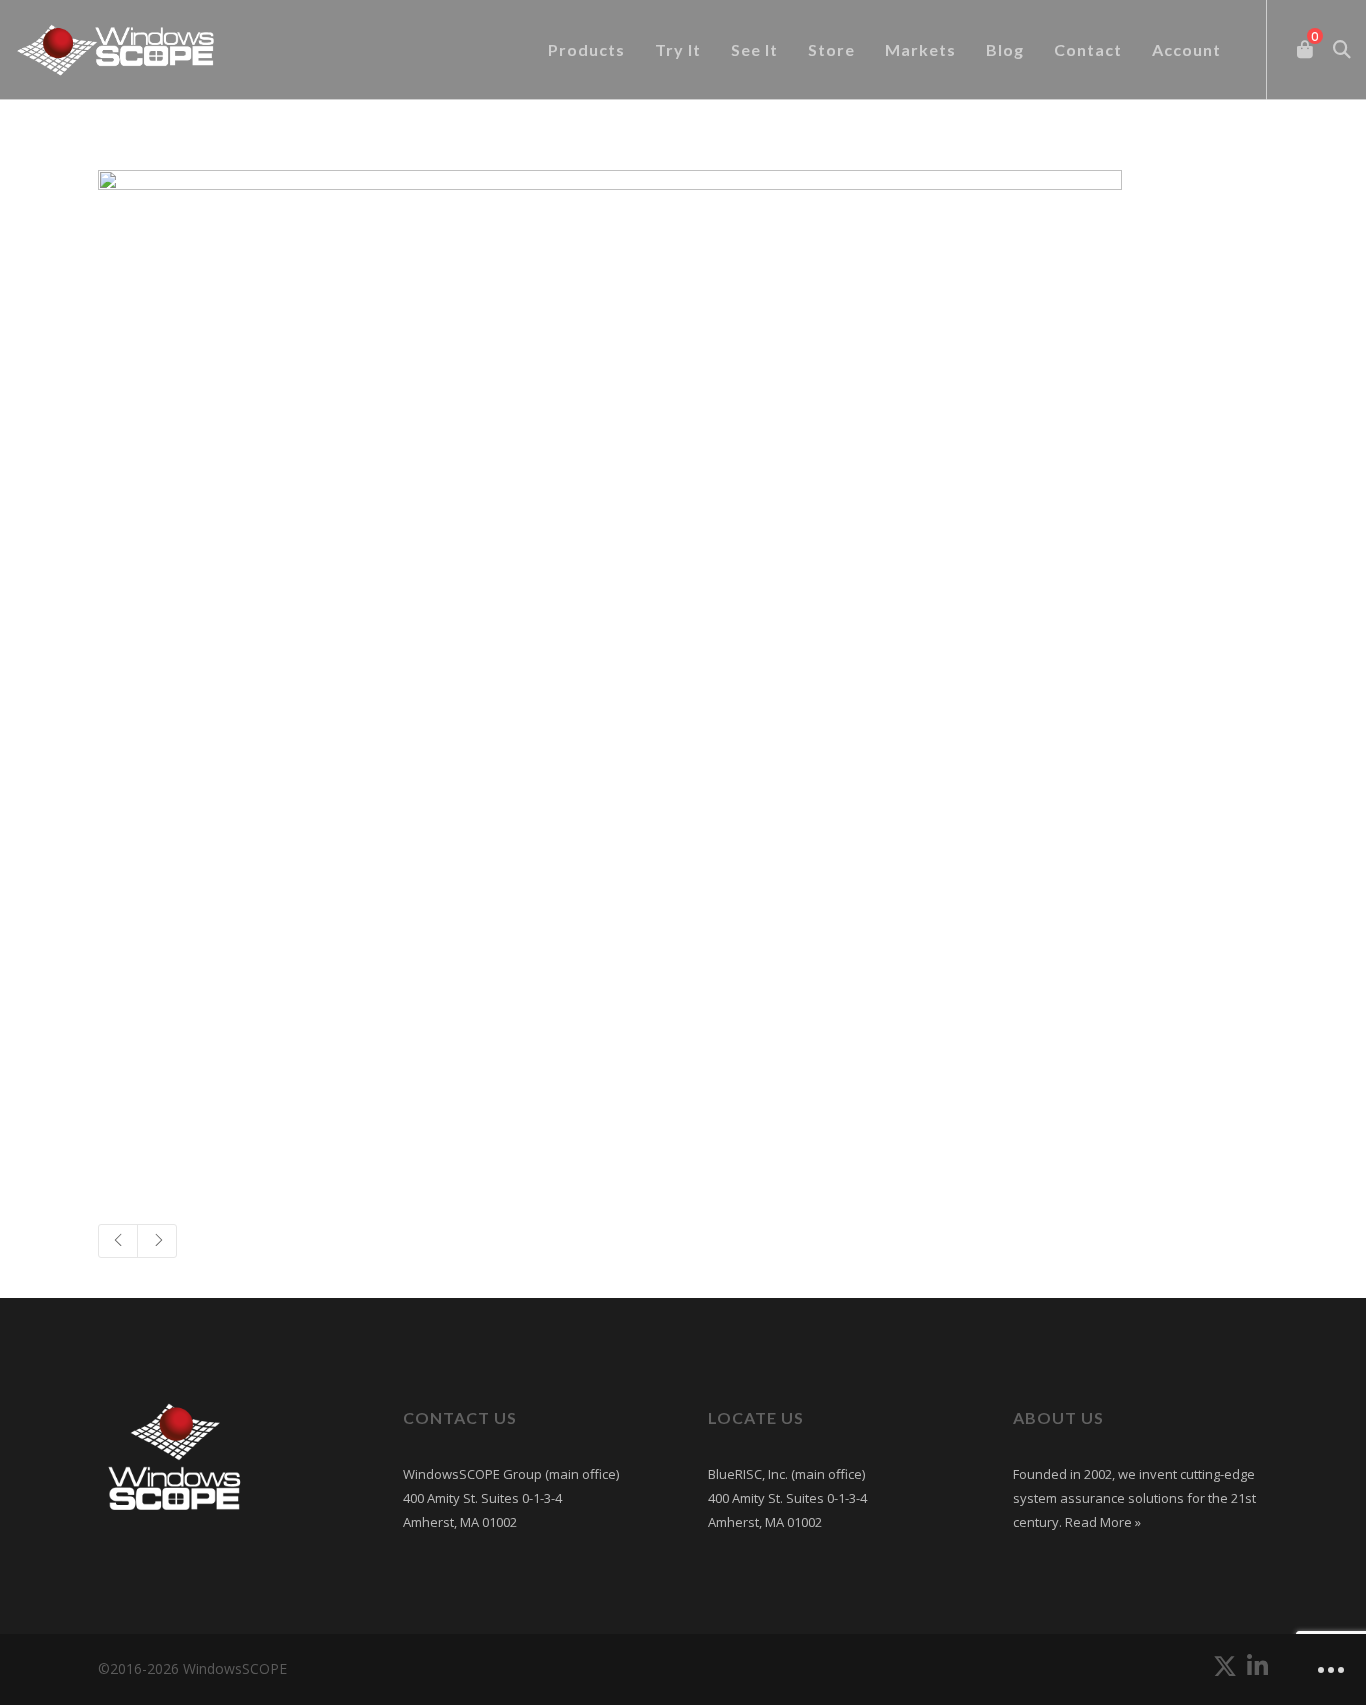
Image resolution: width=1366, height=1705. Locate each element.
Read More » (1101, 1522)
